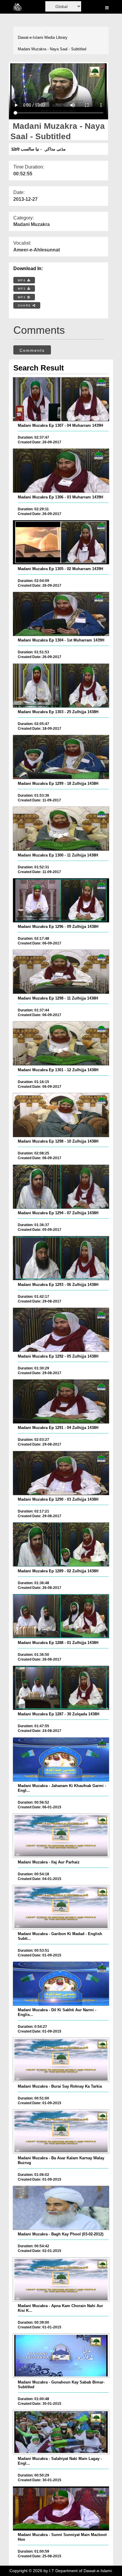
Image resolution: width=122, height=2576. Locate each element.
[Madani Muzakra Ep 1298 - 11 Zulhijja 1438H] (61, 972)
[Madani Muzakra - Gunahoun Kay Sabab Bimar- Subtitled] (61, 2356)
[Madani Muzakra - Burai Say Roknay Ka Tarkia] (61, 2060)
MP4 (23, 280)
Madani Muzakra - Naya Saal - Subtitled (52, 49)
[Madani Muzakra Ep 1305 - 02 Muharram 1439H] (61, 542)
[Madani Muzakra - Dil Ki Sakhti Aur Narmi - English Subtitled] (61, 1984)
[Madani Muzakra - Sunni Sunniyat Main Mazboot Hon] (61, 2508)
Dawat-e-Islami (30, 37)
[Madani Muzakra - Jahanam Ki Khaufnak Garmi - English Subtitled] (61, 1759)
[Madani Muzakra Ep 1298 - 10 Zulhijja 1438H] (61, 1115)
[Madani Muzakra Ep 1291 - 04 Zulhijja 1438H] (61, 1401)
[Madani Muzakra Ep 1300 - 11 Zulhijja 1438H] (61, 829)
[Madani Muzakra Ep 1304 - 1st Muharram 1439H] (61, 614)
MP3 (23, 289)
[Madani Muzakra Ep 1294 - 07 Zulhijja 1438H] (61, 1187)
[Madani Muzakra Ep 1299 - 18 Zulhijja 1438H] (61, 757)
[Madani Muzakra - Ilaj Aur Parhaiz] (61, 1836)
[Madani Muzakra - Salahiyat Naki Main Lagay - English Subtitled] (61, 2432)
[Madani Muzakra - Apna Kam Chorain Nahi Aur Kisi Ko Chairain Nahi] (61, 2280)
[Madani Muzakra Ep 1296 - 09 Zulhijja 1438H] (61, 900)
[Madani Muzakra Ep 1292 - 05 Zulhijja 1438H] (61, 1330)
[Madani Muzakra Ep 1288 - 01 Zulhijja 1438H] (61, 1616)
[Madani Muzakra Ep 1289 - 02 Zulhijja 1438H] (61, 1544)
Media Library (56, 37)
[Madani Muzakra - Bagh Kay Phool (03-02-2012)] (61, 2208)
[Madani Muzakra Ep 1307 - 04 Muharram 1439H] (61, 399)
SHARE (25, 305)
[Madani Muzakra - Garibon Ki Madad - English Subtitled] (61, 1907)
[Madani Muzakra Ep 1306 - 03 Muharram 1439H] (61, 471)
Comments (32, 350)
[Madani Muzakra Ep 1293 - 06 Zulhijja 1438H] (61, 1258)
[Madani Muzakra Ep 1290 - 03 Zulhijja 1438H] (61, 1473)
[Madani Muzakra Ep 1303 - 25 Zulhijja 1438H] (61, 686)
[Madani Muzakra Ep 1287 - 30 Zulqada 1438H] (61, 1688)
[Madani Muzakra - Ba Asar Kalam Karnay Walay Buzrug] (61, 2131)
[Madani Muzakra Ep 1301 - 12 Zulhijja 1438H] (61, 1043)
